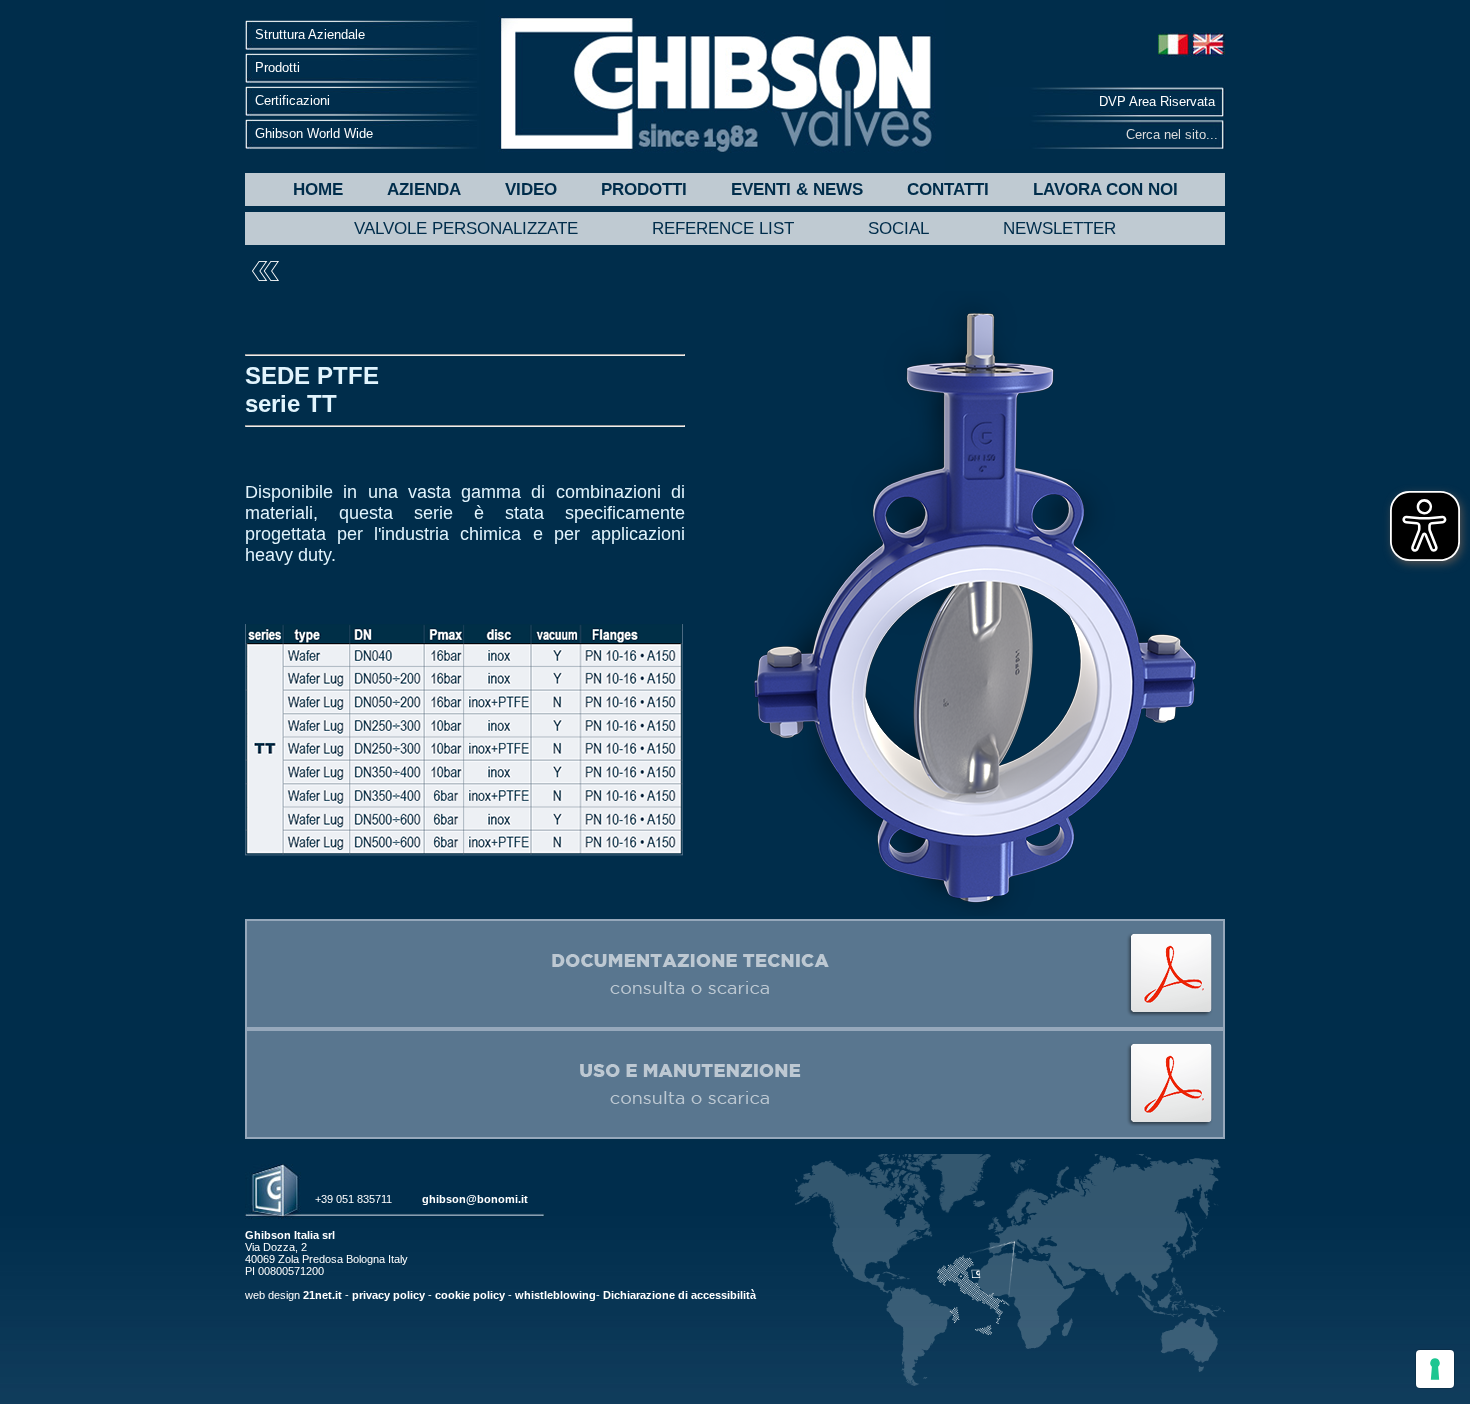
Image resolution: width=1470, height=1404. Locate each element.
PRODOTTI (644, 189)
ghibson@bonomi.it (475, 1199)
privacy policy (388, 1295)
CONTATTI (948, 189)
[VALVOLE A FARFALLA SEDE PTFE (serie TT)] (735, 1024)
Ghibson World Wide (314, 133)
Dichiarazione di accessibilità (679, 1295)
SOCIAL (898, 228)
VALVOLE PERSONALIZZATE (466, 228)
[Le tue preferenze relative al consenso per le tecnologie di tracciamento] (1435, 1369)
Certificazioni (292, 100)
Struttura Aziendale (310, 34)
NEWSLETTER (1059, 228)
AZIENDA (424, 189)
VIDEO (531, 189)
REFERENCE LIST (723, 228)
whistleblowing (555, 1295)
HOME (318, 189)
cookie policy (470, 1295)
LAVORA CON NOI (1105, 189)
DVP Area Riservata (1157, 101)
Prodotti (277, 67)
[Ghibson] (715, 85)
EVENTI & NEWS (797, 189)
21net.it (322, 1295)
